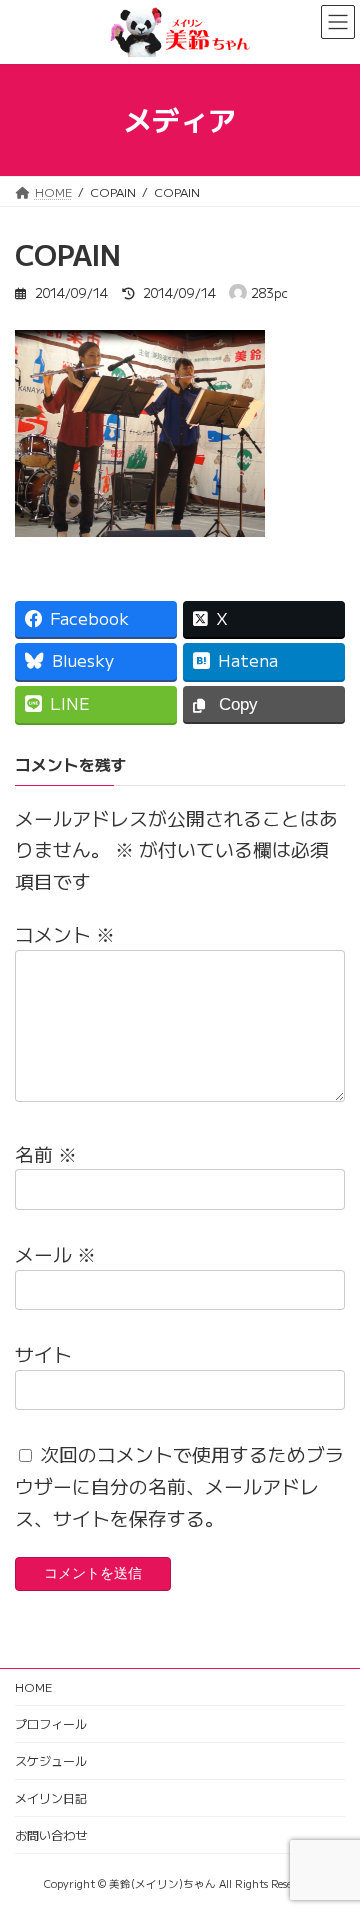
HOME (33, 1686)
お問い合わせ (51, 1834)
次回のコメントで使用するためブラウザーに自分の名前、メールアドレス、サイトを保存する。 (179, 1485)
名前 (46, 1153)
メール (55, 1253)
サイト (43, 1353)
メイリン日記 (51, 1797)
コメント (65, 933)
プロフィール (51, 1723)
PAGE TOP (332, 1838)
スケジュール (51, 1760)
